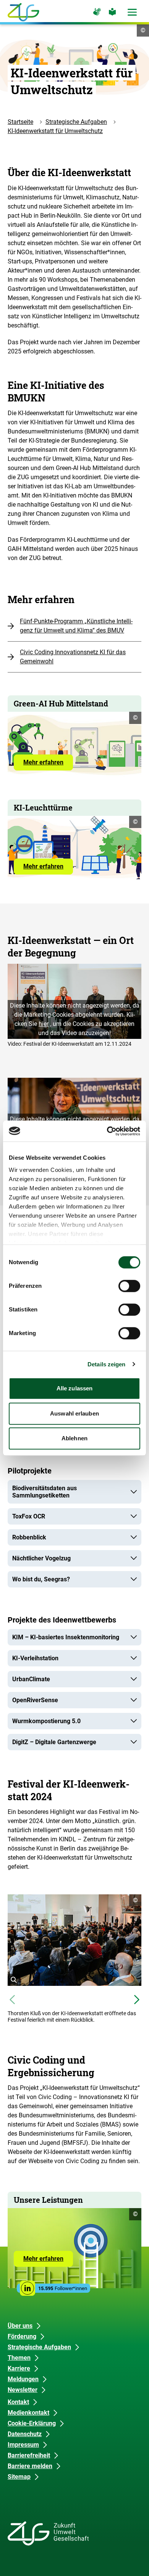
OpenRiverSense (35, 1700)
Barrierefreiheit (29, 2455)
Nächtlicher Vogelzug (41, 1558)
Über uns (20, 2326)
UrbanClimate (31, 1679)
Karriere (19, 2368)
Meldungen (23, 2379)
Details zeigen (106, 1364)
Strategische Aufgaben (76, 122)
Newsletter (23, 2390)
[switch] (129, 1286)
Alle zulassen (74, 1388)
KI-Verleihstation (35, 1658)
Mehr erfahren (48, 764)
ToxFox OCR (29, 1516)
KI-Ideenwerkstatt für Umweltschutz (55, 131)
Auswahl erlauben (74, 1413)
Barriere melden (30, 2466)
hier (44, 1024)
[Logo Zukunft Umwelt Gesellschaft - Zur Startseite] (23, 12)
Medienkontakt (28, 2413)
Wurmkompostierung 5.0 (46, 1721)
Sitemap (19, 2477)
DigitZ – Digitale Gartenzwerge (54, 1742)
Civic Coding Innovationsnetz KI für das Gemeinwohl (73, 657)
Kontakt (18, 2402)
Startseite (20, 122)
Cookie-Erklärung (32, 2423)
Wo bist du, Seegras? (41, 1579)
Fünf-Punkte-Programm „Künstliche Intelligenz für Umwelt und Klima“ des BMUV (76, 626)
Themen (19, 2358)
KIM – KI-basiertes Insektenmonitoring (66, 1637)
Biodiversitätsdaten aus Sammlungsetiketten (45, 1492)
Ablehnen (74, 1438)
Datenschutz (25, 2434)
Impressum (23, 2445)
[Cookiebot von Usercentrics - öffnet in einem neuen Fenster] (107, 1131)
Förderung (22, 2336)
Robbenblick (29, 1537)
